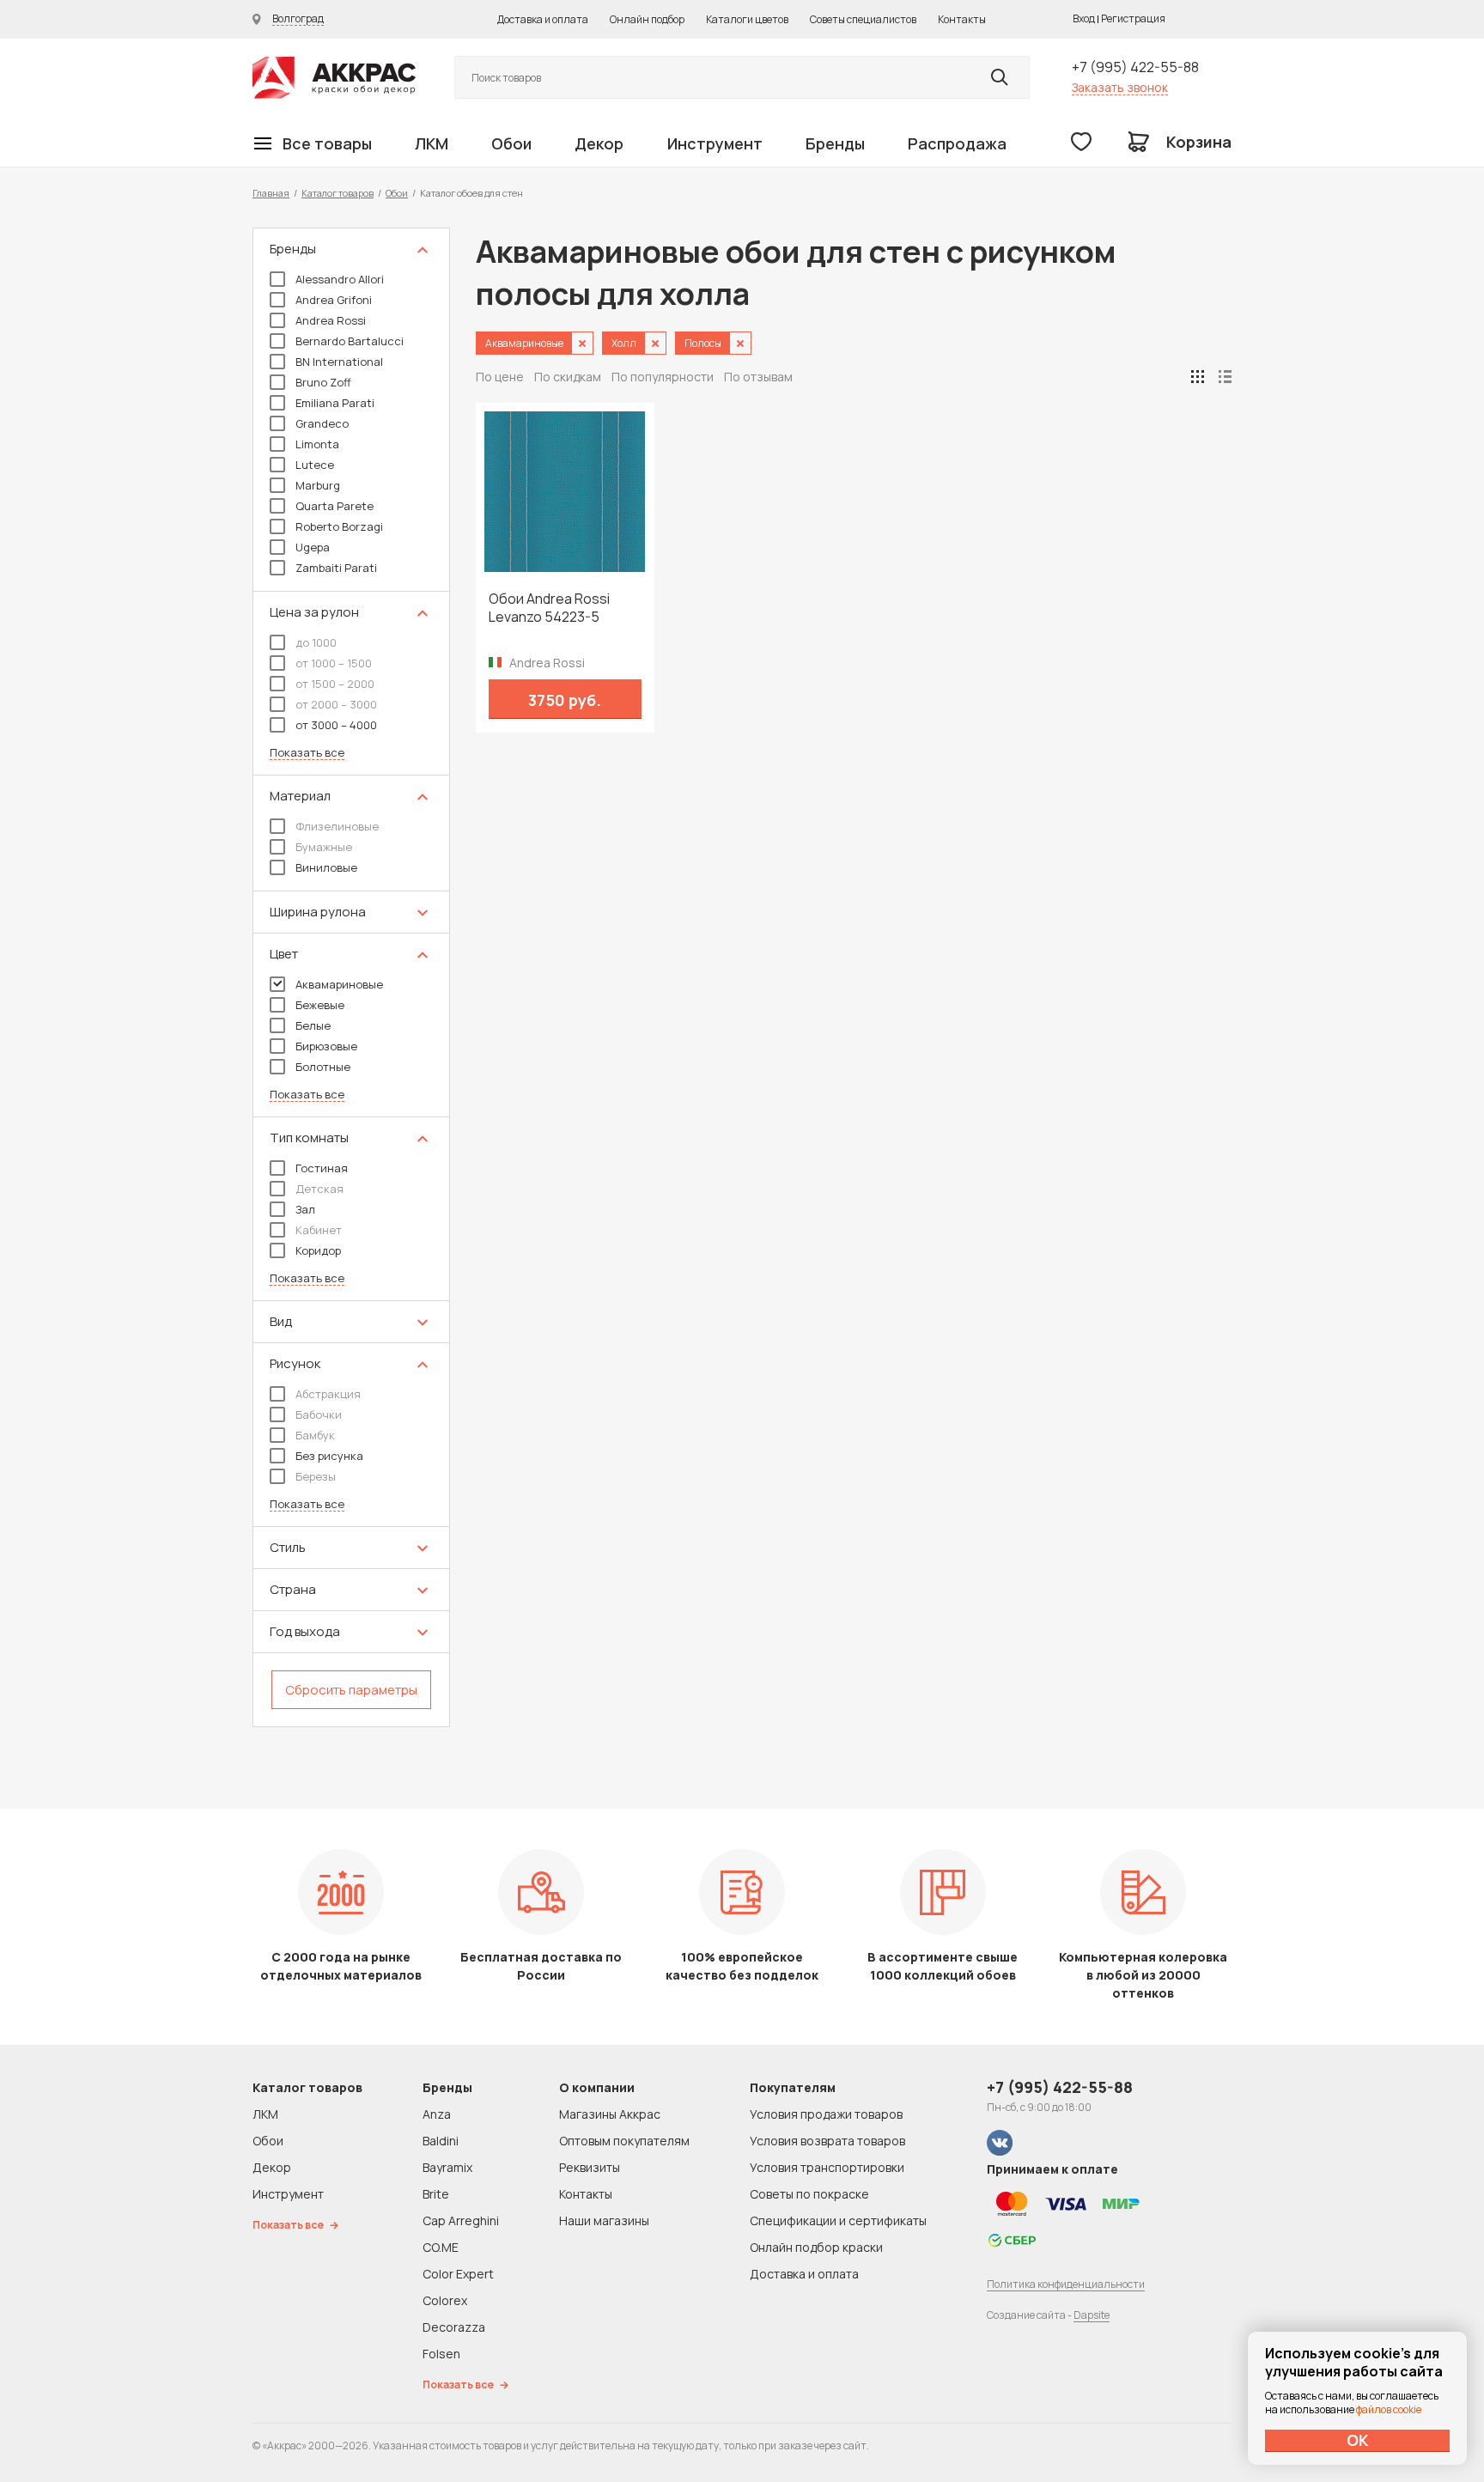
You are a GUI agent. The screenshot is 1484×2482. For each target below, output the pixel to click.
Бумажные (324, 847)
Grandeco (322, 423)
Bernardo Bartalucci (350, 341)
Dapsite (1092, 2315)
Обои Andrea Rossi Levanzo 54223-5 (549, 608)
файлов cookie (1389, 2409)
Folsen (441, 2354)
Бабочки (319, 1414)
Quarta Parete (335, 506)
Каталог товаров (338, 193)
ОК (1358, 2440)
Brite (436, 2194)
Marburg (318, 485)
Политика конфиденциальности (1066, 2284)
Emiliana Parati (335, 403)
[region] (351, 977)
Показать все (307, 753)
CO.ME (441, 2247)
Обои (511, 143)
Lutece (315, 465)
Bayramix (447, 2167)
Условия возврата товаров (827, 2141)
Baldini (441, 2141)
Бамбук (315, 1435)
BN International (339, 362)
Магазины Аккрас (610, 2114)
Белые (313, 1025)
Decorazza (454, 2327)
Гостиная (322, 1168)
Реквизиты (590, 2167)
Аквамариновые (339, 984)
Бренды (835, 143)
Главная (271, 193)
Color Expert (458, 2274)
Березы (316, 1476)
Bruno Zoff (323, 382)
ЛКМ (432, 143)
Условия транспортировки (827, 2167)
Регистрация (1133, 18)
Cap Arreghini (461, 2220)
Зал (305, 1209)
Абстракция (328, 1394)
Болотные (323, 1067)
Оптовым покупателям (624, 2141)
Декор (599, 143)
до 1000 (316, 642)
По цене (500, 377)
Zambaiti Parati (336, 568)
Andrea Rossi (331, 320)
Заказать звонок (1120, 87)
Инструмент (715, 143)
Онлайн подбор (647, 19)
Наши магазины (604, 2220)
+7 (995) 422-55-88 (1135, 67)
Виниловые (326, 867)
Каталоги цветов (747, 19)
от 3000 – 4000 (336, 725)
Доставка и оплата (543, 19)
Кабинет (319, 1230)
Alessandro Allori (340, 279)
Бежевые (320, 1005)
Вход (1084, 18)
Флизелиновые (337, 826)
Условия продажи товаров (826, 2114)
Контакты (962, 19)
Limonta (317, 444)
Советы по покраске (809, 2194)
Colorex (445, 2300)
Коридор (318, 1250)
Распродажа (957, 143)
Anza (437, 2114)
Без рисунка (329, 1456)
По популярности (663, 377)
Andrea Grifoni (334, 300)
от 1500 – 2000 (335, 684)
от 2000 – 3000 (336, 704)
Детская (319, 1189)
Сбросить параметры (351, 1690)
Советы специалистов (863, 19)
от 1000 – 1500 (334, 663)
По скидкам (568, 377)
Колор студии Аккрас (334, 78)
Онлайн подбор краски (816, 2247)
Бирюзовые (326, 1046)
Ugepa (313, 547)
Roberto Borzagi (339, 526)
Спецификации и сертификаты (838, 2220)
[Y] (1000, 77)
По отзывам (758, 377)
